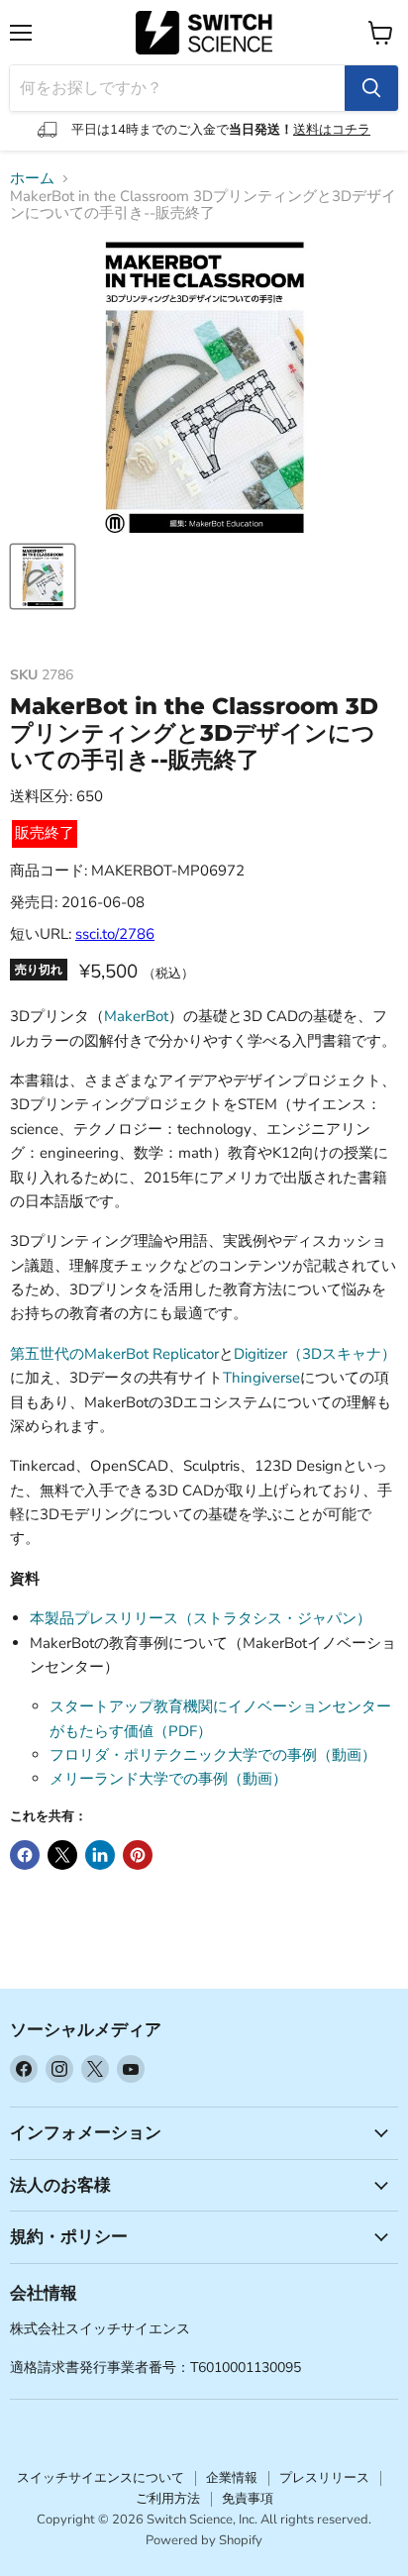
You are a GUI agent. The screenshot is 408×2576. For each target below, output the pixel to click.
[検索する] (371, 88)
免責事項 (248, 2499)
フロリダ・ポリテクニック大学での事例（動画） (213, 1755)
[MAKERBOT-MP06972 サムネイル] (43, 576)
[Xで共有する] (62, 1855)
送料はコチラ (332, 130)
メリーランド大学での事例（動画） (168, 1779)
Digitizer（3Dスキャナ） (315, 1354)
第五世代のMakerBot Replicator (114, 1354)
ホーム (32, 179)
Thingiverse (261, 1378)
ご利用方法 (168, 2499)
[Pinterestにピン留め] (138, 1855)
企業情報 (232, 2478)
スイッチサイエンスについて (101, 2478)
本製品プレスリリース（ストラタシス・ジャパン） (201, 1618)
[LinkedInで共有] (100, 1855)
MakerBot (136, 1016)
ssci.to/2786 (115, 934)
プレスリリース (324, 2478)
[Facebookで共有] (25, 1855)
